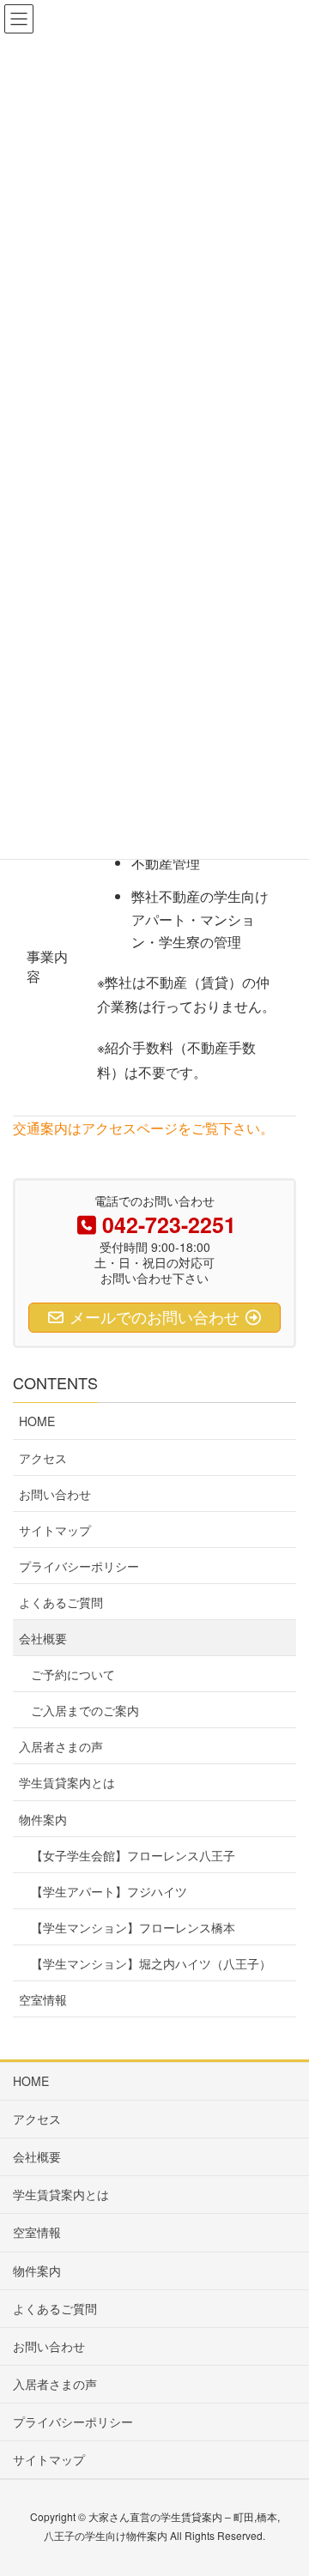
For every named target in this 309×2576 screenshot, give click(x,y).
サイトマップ (55, 1530)
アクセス (43, 1458)
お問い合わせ (55, 1494)
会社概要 (43, 1638)
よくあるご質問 (61, 1602)
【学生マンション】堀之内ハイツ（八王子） (151, 1963)
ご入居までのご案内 (85, 1710)
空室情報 (43, 1999)
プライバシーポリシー (79, 1566)
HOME (37, 1421)
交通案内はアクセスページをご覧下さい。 (143, 1128)
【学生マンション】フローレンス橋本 (133, 1927)
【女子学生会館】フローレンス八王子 (133, 1855)
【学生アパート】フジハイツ (109, 1891)
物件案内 (43, 1819)
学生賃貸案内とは (67, 1782)
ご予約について (73, 1674)
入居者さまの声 (61, 1746)
